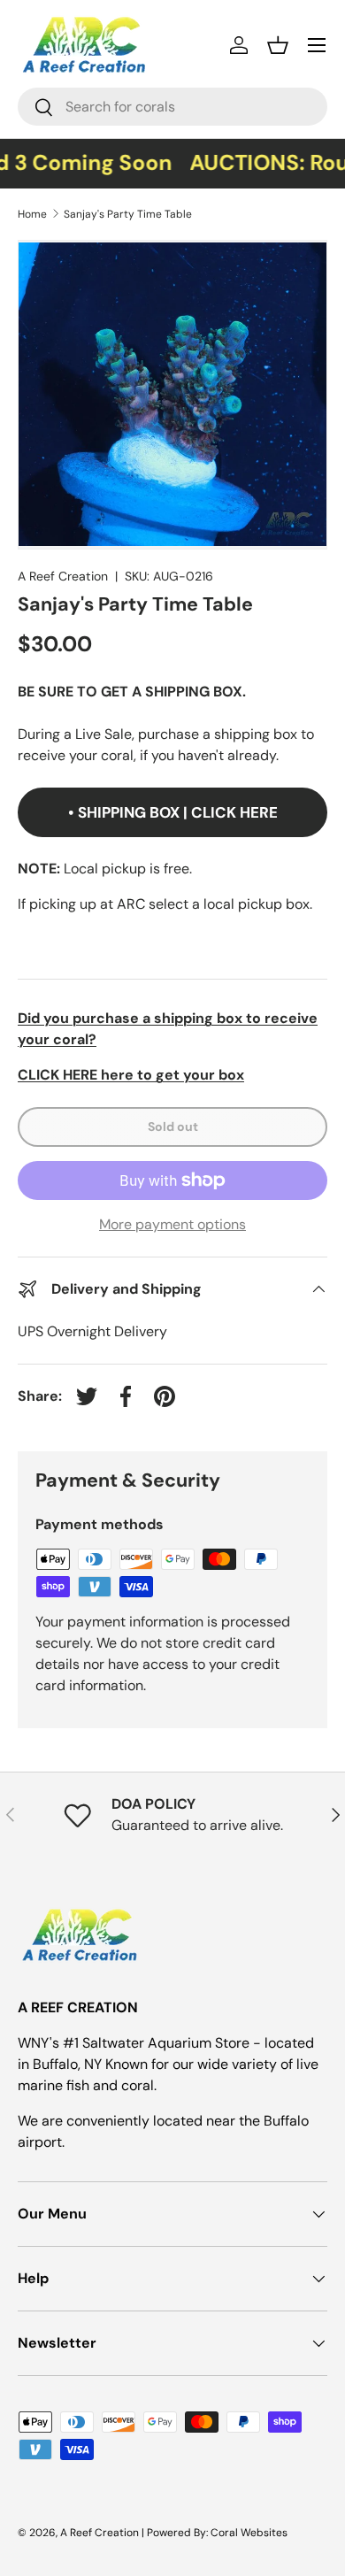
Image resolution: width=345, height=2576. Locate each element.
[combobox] (172, 107)
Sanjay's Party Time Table (128, 214)
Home (32, 214)
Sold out (173, 1127)
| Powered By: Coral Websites (215, 2533)
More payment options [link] (172, 1224)
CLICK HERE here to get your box (131, 1075)
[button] (278, 45)
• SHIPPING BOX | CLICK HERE (173, 812)
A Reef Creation (63, 576)
